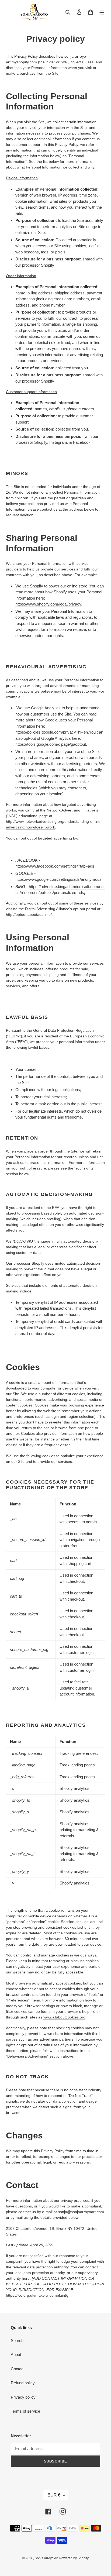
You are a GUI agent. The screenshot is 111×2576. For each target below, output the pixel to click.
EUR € (54, 2495)
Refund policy (23, 2383)
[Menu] (102, 12)
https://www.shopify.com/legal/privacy (48, 604)
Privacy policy (23, 2397)
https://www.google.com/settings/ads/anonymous (58, 879)
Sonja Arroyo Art (46, 2558)
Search (17, 2341)
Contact (18, 2369)
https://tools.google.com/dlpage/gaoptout (51, 744)
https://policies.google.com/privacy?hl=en (52, 732)
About (16, 2355)
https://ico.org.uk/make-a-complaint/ (37, 2295)
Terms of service (25, 2411)
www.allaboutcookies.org (64, 2017)
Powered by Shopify (74, 2558)
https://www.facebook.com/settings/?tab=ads (55, 866)
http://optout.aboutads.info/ (29, 914)
